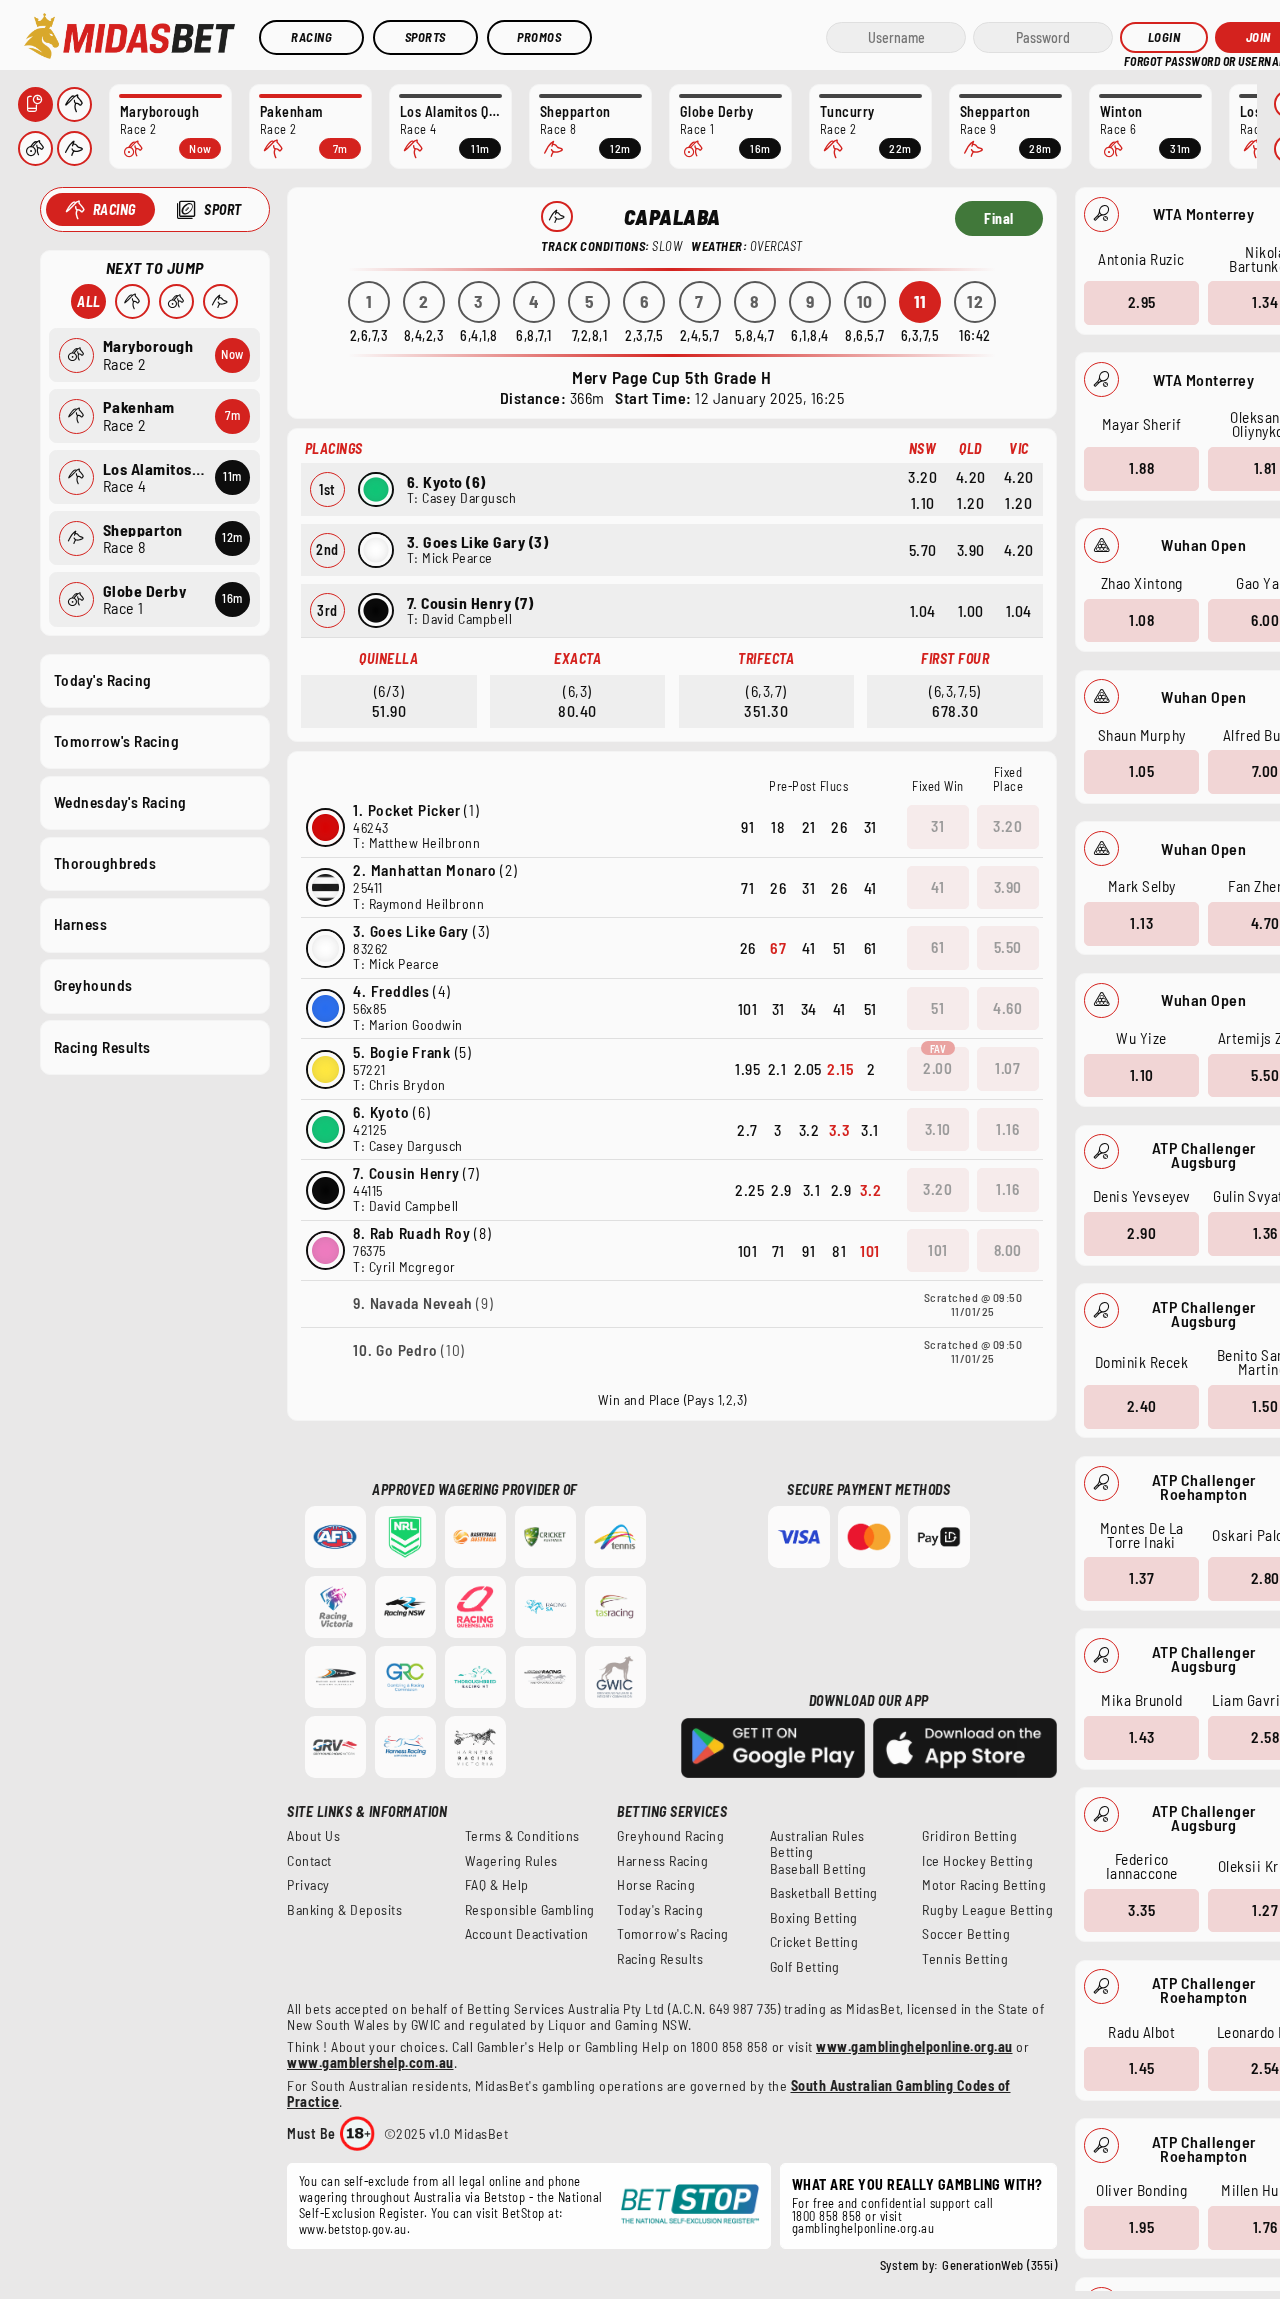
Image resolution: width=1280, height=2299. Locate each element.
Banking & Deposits (344, 1910)
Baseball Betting (818, 1869)
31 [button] (937, 826)
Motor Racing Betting (984, 1885)
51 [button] (937, 1008)
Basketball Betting (824, 1893)
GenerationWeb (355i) (999, 2265)
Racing (311, 37)
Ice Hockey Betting (977, 1861)
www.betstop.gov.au (353, 2229)
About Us (313, 1836)
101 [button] (938, 1250)
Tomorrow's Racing (117, 741)
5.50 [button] (1008, 947)
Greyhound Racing (670, 1836)
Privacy (308, 1885)
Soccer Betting (966, 1934)
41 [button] (937, 887)
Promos (539, 37)
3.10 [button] (938, 1129)
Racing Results (102, 1047)
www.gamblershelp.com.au (370, 2062)
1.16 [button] (1007, 1129)
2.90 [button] (1141, 1233)
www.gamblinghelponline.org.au (914, 2046)
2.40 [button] (1142, 1406)
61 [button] (937, 947)
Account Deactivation (527, 1934)
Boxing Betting (814, 1918)
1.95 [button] (1141, 2227)
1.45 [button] (1142, 2068)
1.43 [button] (1142, 1737)
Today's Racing (103, 680)
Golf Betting (805, 1967)
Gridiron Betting (969, 1836)
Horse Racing (656, 1885)
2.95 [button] (1142, 302)
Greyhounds (93, 985)
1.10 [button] (1142, 1075)
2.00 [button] (937, 1068)
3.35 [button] (1141, 1910)
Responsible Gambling (530, 1910)
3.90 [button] (1008, 887)
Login (1164, 37)
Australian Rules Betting (817, 1844)
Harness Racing (662, 1861)
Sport (223, 209)
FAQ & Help (497, 1885)
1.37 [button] (1141, 1578)
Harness (81, 924)
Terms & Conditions (522, 1836)
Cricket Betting (814, 1942)
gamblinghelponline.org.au (863, 2228)
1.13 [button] (1141, 923)
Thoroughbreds (105, 863)
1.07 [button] (1007, 1068)
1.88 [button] (1141, 468)
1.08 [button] (1141, 620)
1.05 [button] (1141, 771)
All (89, 301)
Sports (425, 37)
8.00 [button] (1008, 1250)
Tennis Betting (965, 1959)
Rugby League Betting (987, 1910)
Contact (309, 1861)
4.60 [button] (1007, 1008)
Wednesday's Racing (120, 802)
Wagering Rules (511, 1861)
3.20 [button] (1007, 826)
